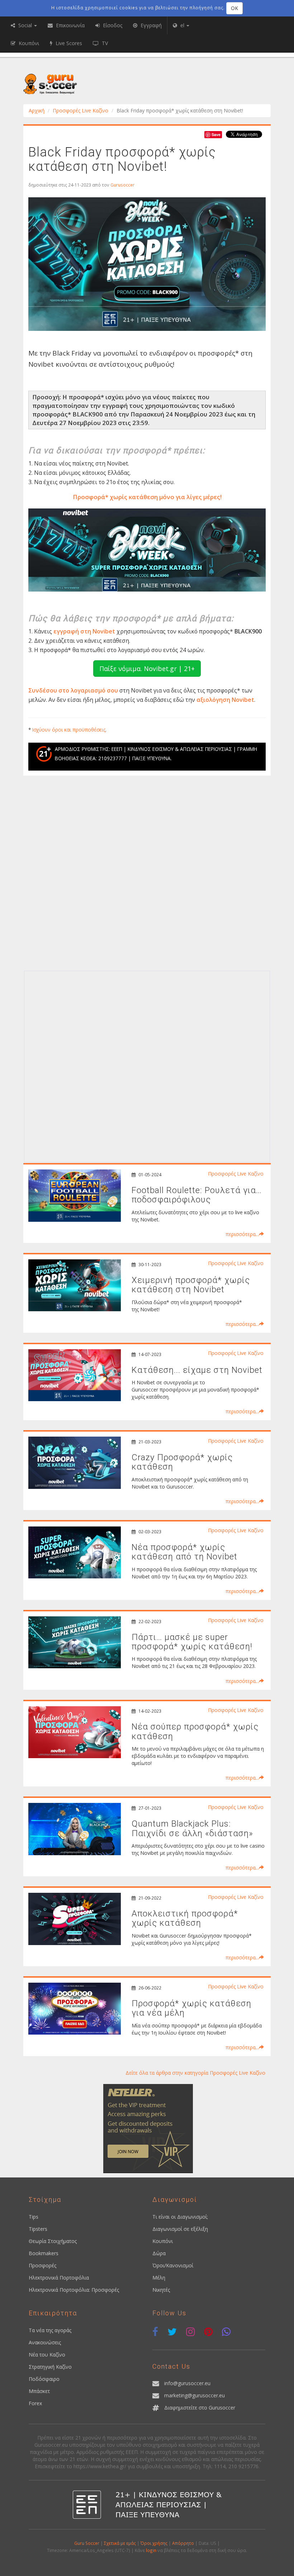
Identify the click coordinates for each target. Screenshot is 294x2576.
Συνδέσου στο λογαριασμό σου (73, 690)
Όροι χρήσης (154, 2543)
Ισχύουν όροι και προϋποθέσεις (69, 730)
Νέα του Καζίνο (47, 2355)
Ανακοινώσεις (45, 2342)
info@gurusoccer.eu (187, 2383)
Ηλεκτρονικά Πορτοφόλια (59, 2278)
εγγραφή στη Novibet (84, 631)
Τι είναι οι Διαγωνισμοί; (180, 2217)
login (151, 2550)
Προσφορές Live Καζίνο (80, 110)
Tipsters (38, 2229)
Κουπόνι (163, 2241)
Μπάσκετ (39, 2391)
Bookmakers (44, 2253)
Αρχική (37, 110)
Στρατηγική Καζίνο (50, 2367)
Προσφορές (42, 2265)
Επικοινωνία (70, 25)
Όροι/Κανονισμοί (173, 2265)
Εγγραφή (150, 25)
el (182, 25)
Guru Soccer (87, 2543)
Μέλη (159, 2278)
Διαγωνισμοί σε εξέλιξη (180, 2229)
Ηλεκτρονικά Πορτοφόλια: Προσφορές (74, 2290)
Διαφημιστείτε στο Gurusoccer (200, 2408)
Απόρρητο (183, 2543)
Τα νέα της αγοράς (50, 2330)
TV (104, 43)
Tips (34, 2217)
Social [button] (25, 25)
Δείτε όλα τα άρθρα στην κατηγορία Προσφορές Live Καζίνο (195, 2073)
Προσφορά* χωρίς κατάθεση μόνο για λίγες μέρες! (147, 497)
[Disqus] (147, 875)
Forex (35, 2403)
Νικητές (161, 2290)
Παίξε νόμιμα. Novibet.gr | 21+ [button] (147, 669)
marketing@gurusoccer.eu (195, 2395)
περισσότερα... (242, 1234)
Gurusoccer (122, 185)
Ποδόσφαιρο (44, 2379)
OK (234, 8)
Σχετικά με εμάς (120, 2543)
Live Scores (68, 43)
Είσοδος (112, 25)
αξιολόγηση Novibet (225, 700)
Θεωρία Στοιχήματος (53, 2241)
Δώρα (159, 2253)
